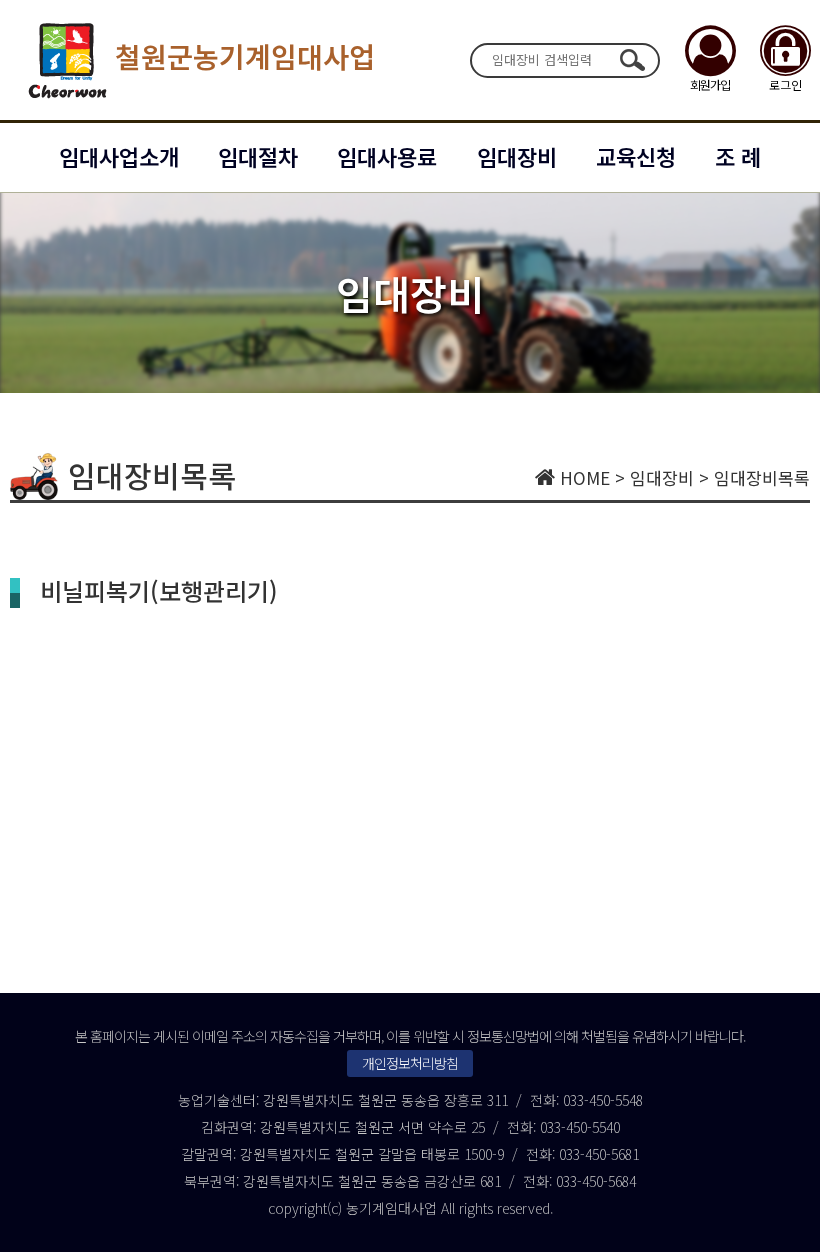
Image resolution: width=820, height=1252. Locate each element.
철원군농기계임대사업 (245, 56)
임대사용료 (387, 156)
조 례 (738, 156)
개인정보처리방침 (410, 1063)
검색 (632, 60)
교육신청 (636, 156)
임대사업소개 (119, 156)
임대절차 (258, 156)
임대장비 (517, 156)
